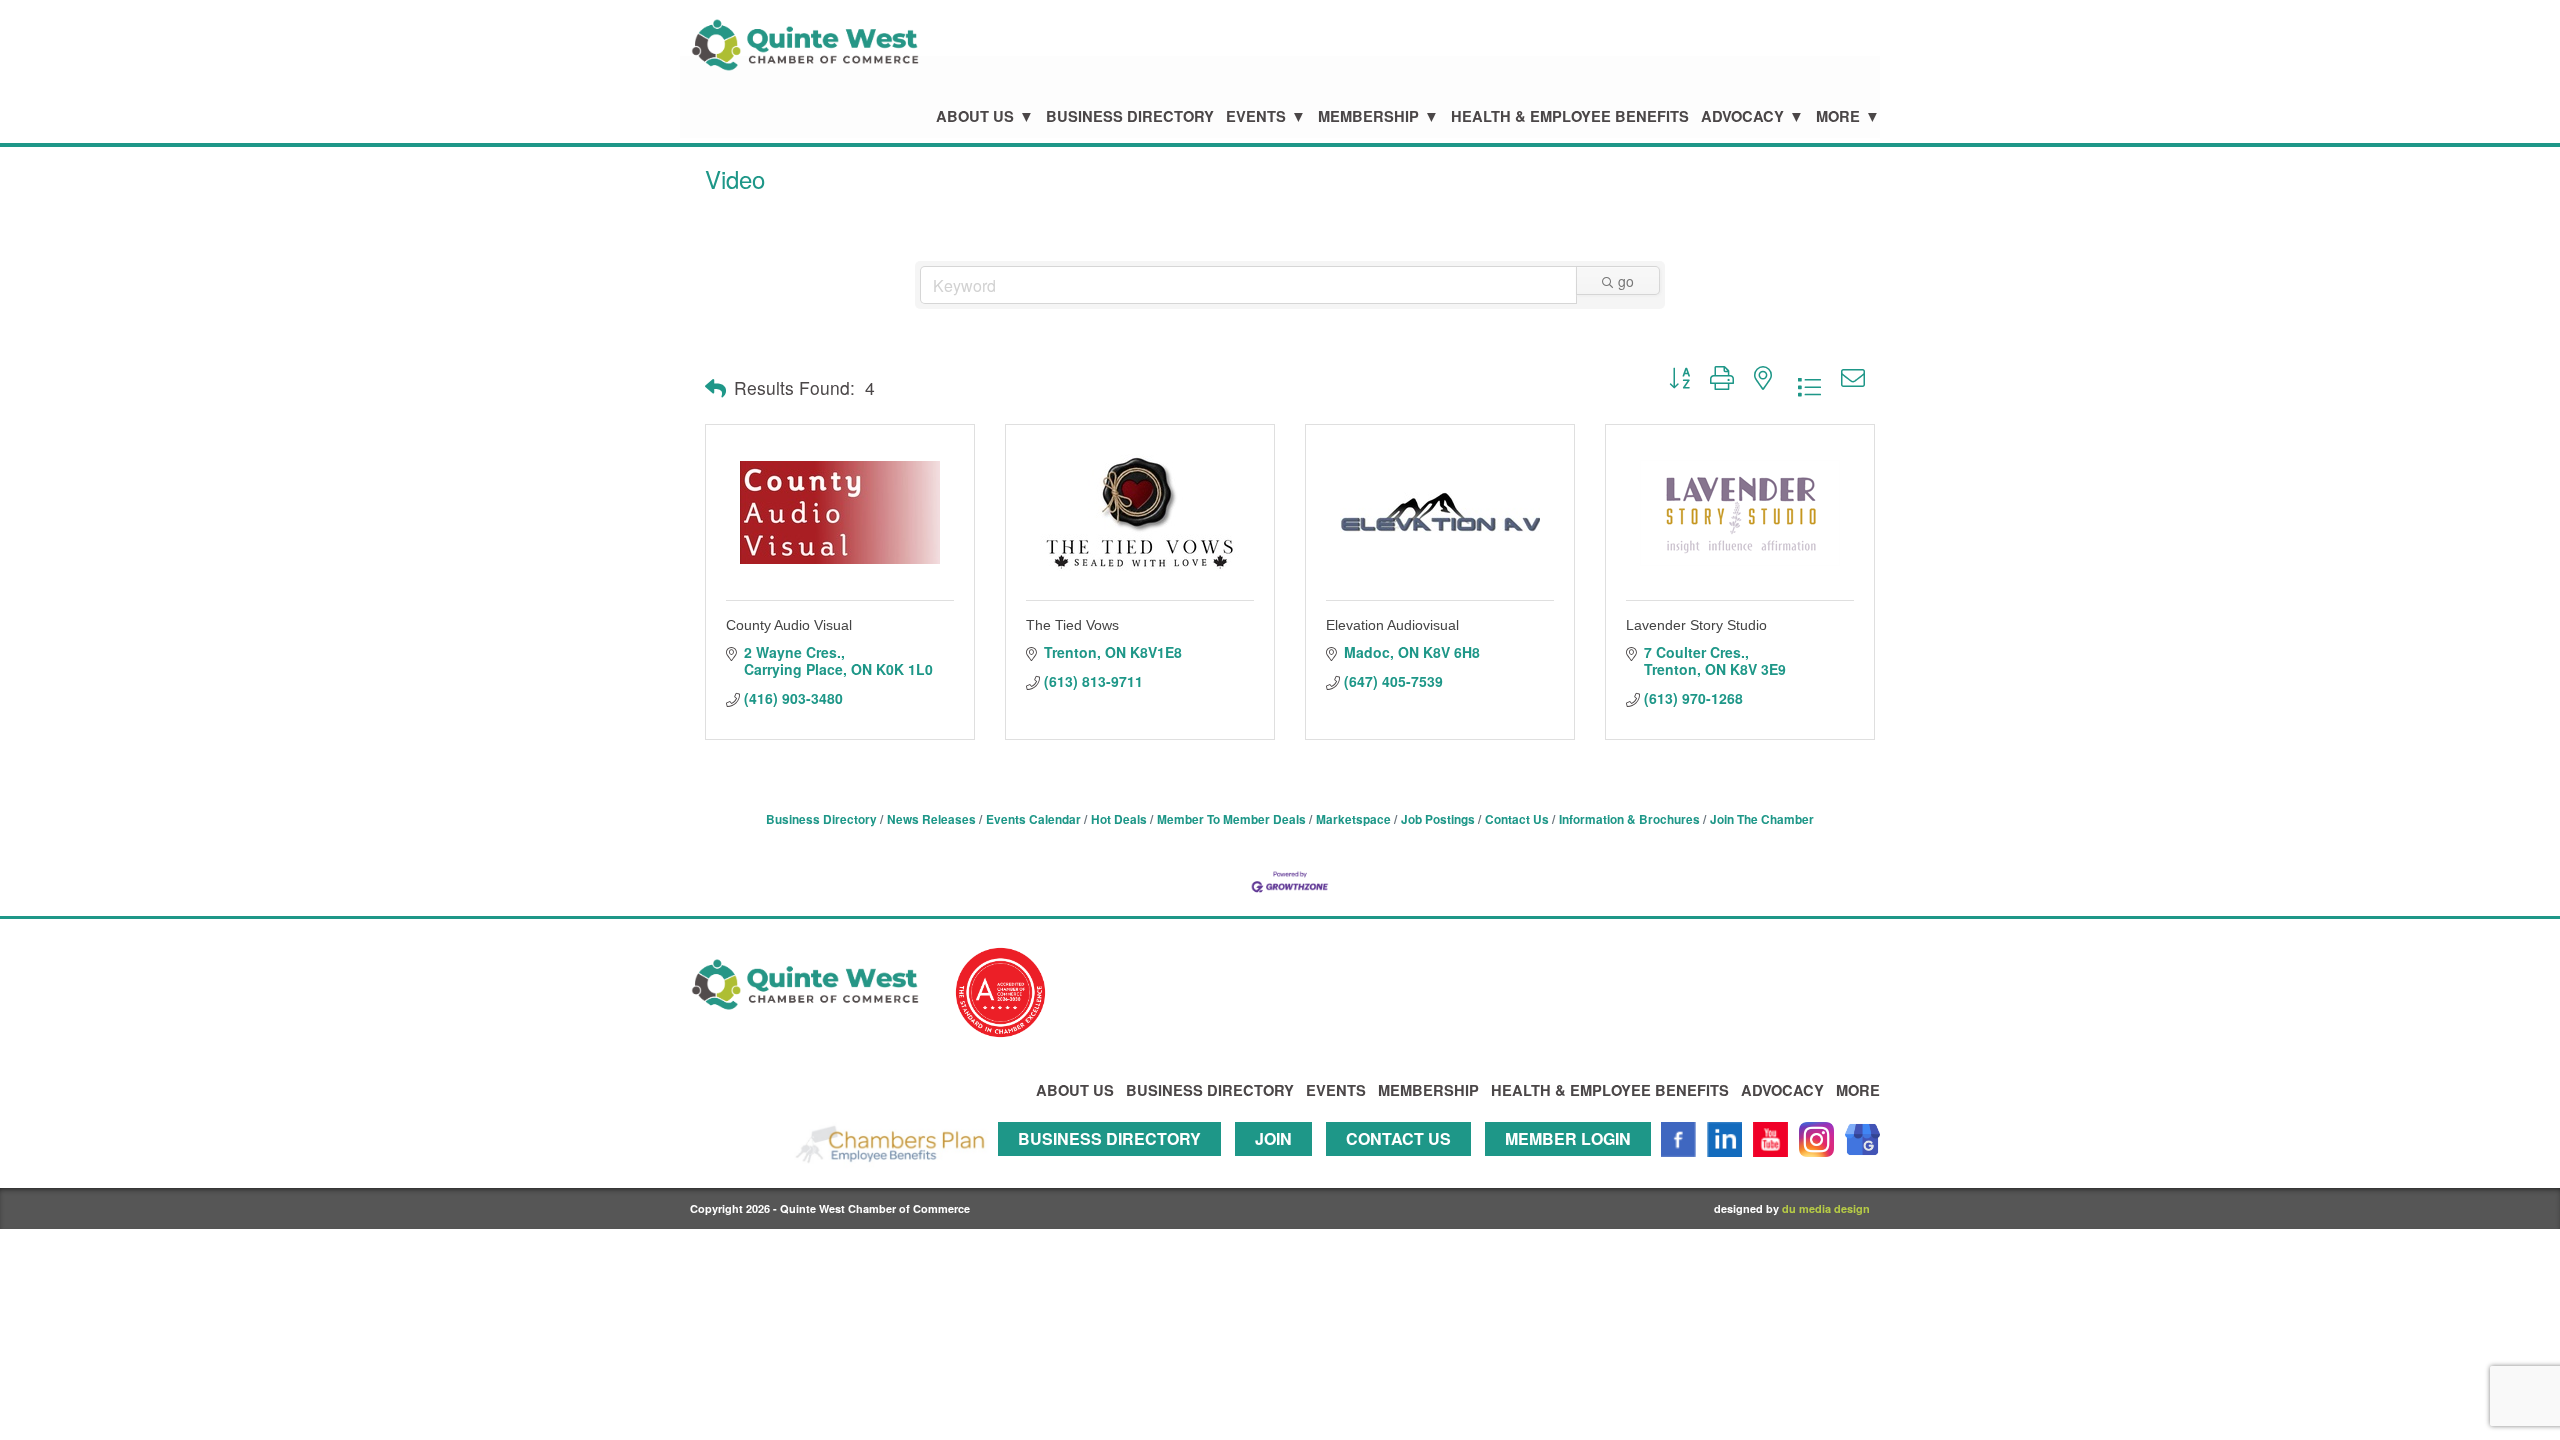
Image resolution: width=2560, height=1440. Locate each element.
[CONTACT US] (1403, 1165)
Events (1256, 116)
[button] (715, 388)
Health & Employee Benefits (1570, 116)
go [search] (1626, 281)
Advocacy (1742, 116)
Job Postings (1438, 819)
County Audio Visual (789, 625)
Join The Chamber (1762, 819)
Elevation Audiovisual (1392, 625)
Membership (1368, 116)
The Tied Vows (1072, 625)
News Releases (931, 819)
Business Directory (1130, 116)
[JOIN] (1278, 1165)
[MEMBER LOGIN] (1573, 1165)
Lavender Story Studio (1696, 625)
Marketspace (1353, 819)
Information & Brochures (1629, 819)
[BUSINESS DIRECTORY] (1114, 1165)
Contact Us (1517, 819)
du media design (1826, 1208)
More (1838, 116)
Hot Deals (1119, 819)
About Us (975, 116)
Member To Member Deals (1231, 819)
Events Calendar (1033, 819)
